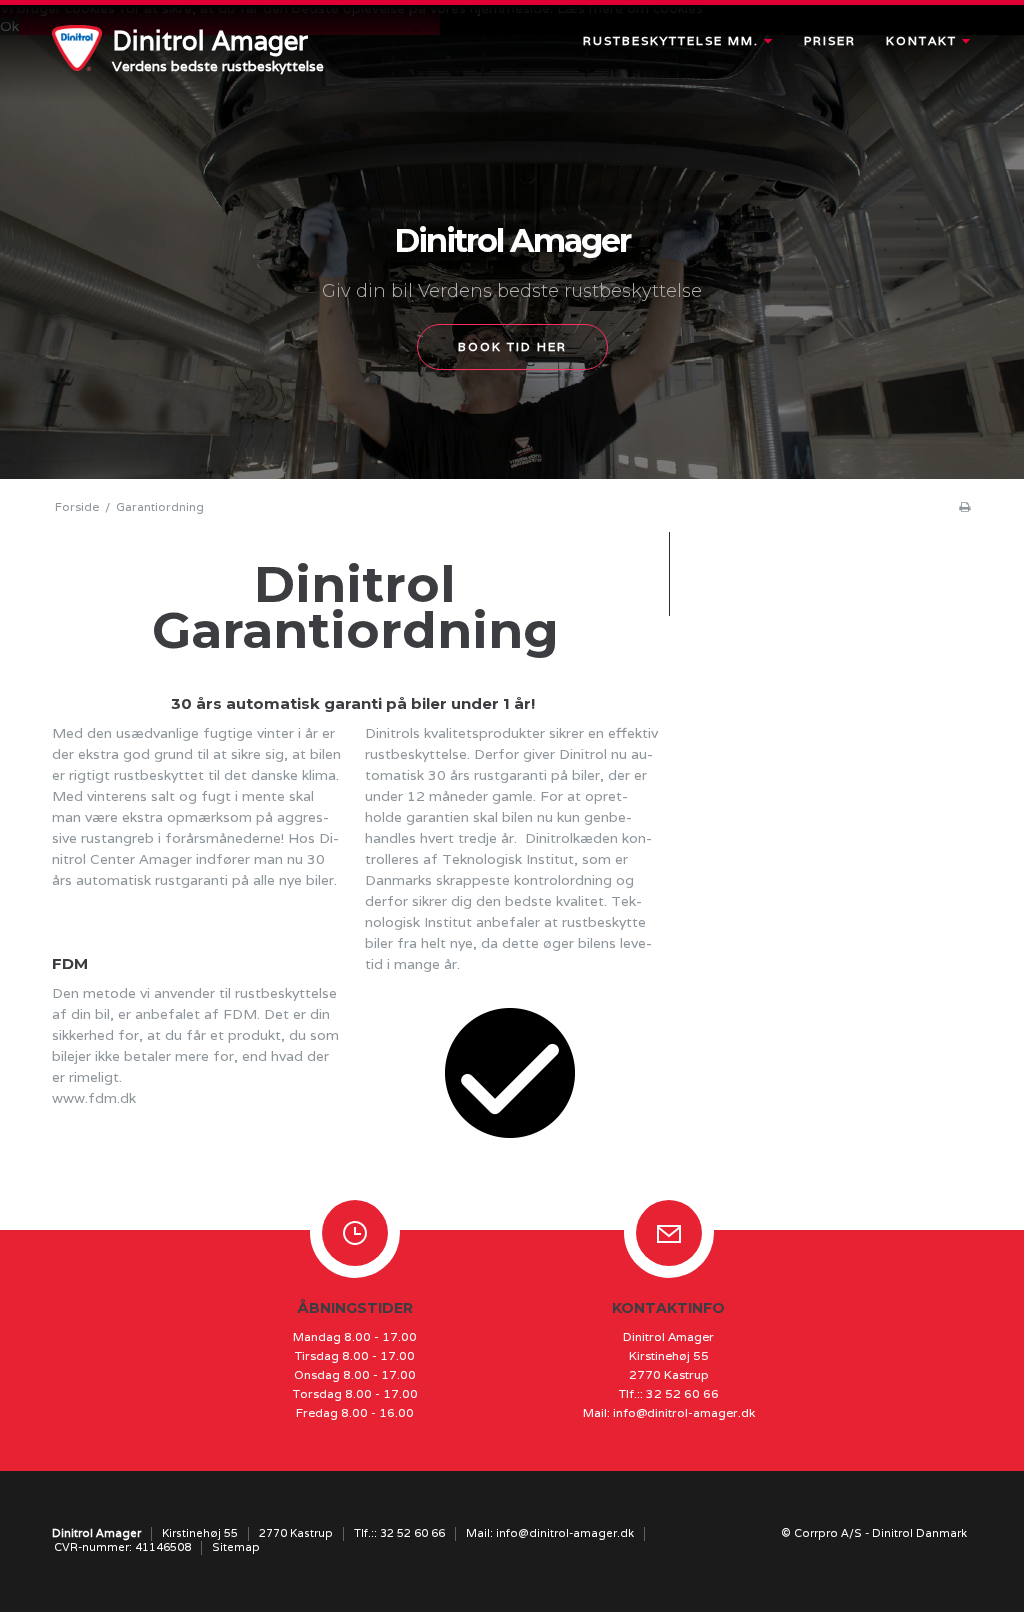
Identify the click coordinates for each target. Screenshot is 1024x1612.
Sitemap (236, 1547)
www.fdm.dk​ (94, 1098)
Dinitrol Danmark (919, 1533)
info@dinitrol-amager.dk (684, 1412)
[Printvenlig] (964, 506)
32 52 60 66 (682, 1393)
